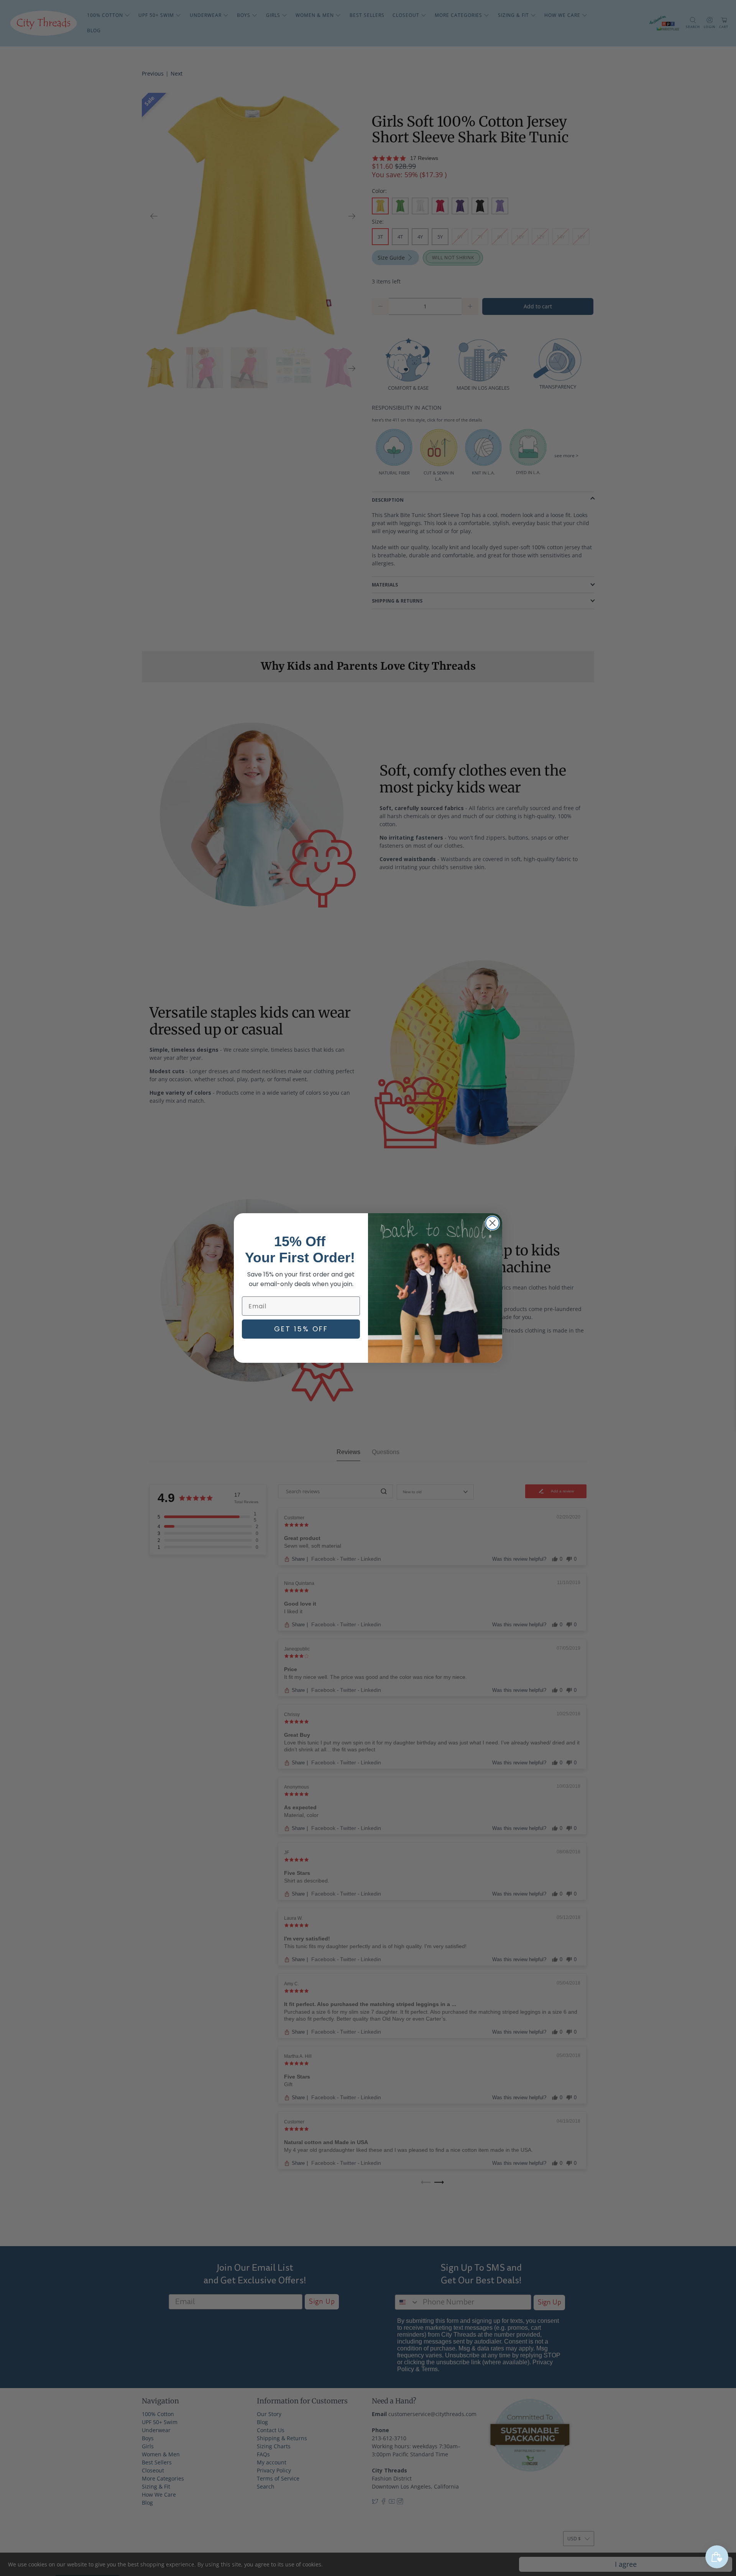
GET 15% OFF (301, 1329)
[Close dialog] (492, 1223)
